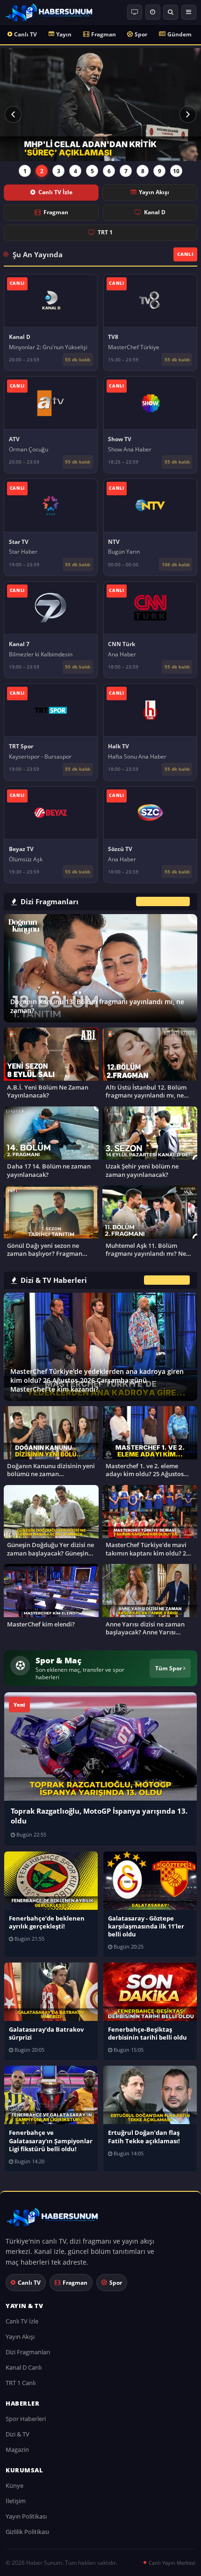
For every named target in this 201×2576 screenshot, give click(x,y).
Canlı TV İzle (55, 192)
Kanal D (155, 212)
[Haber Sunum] (49, 12)
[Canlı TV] (135, 12)
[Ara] (171, 12)
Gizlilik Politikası (27, 2532)
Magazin (17, 2449)
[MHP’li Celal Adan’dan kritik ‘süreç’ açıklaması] (100, 105)
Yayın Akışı (154, 192)
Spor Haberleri (26, 2419)
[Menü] (189, 12)
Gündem (179, 34)
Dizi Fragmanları (28, 2352)
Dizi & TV (18, 2434)
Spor (141, 34)
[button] (13, 114)
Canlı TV (25, 34)
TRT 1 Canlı (21, 2383)
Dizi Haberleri (167, 1280)
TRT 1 (105, 232)
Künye (14, 2485)
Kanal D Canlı (24, 2367)
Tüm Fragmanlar (163, 901)
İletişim (16, 2501)
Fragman (104, 34)
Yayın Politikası (26, 2516)
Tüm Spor (169, 1668)
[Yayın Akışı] (153, 12)
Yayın (64, 34)
